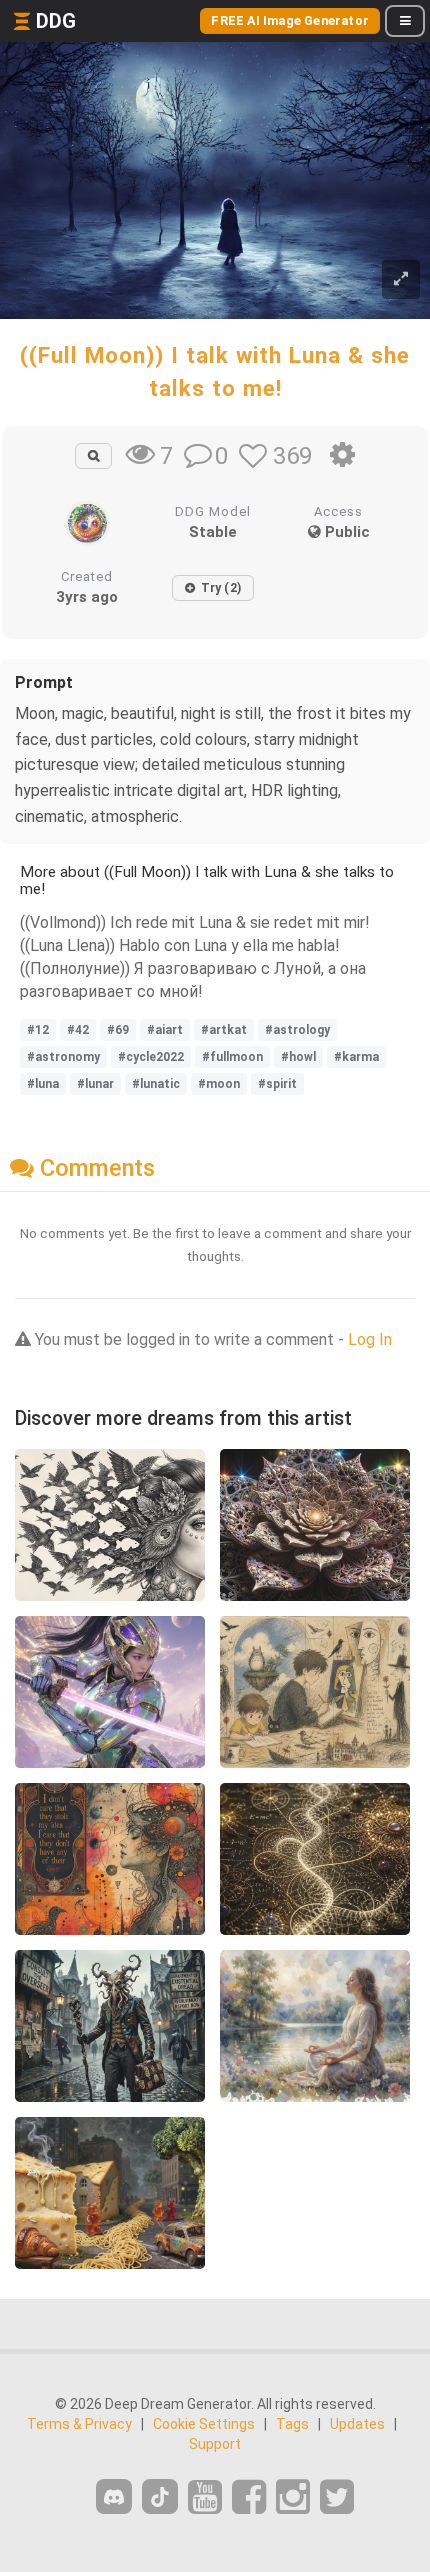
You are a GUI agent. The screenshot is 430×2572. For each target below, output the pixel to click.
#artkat (224, 1030)
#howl (298, 1057)
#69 (118, 1030)
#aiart (165, 1030)
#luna (43, 1084)
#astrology (297, 1030)
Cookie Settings (204, 2424)
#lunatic (156, 1084)
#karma (356, 1057)
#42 (78, 1030)
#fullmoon (232, 1057)
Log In (370, 1339)
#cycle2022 (151, 1057)
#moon (219, 1084)
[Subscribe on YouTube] (205, 2497)
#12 (38, 1030)
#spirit (277, 1084)
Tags (292, 2424)
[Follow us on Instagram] (293, 2497)
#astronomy (63, 1057)
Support (215, 2444)
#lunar (95, 1084)
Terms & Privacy (79, 2424)
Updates (357, 2424)
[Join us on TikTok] (160, 2496)
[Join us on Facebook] (249, 2497)
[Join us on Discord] (114, 2496)
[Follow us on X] (337, 2497)
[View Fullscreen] (401, 279)
